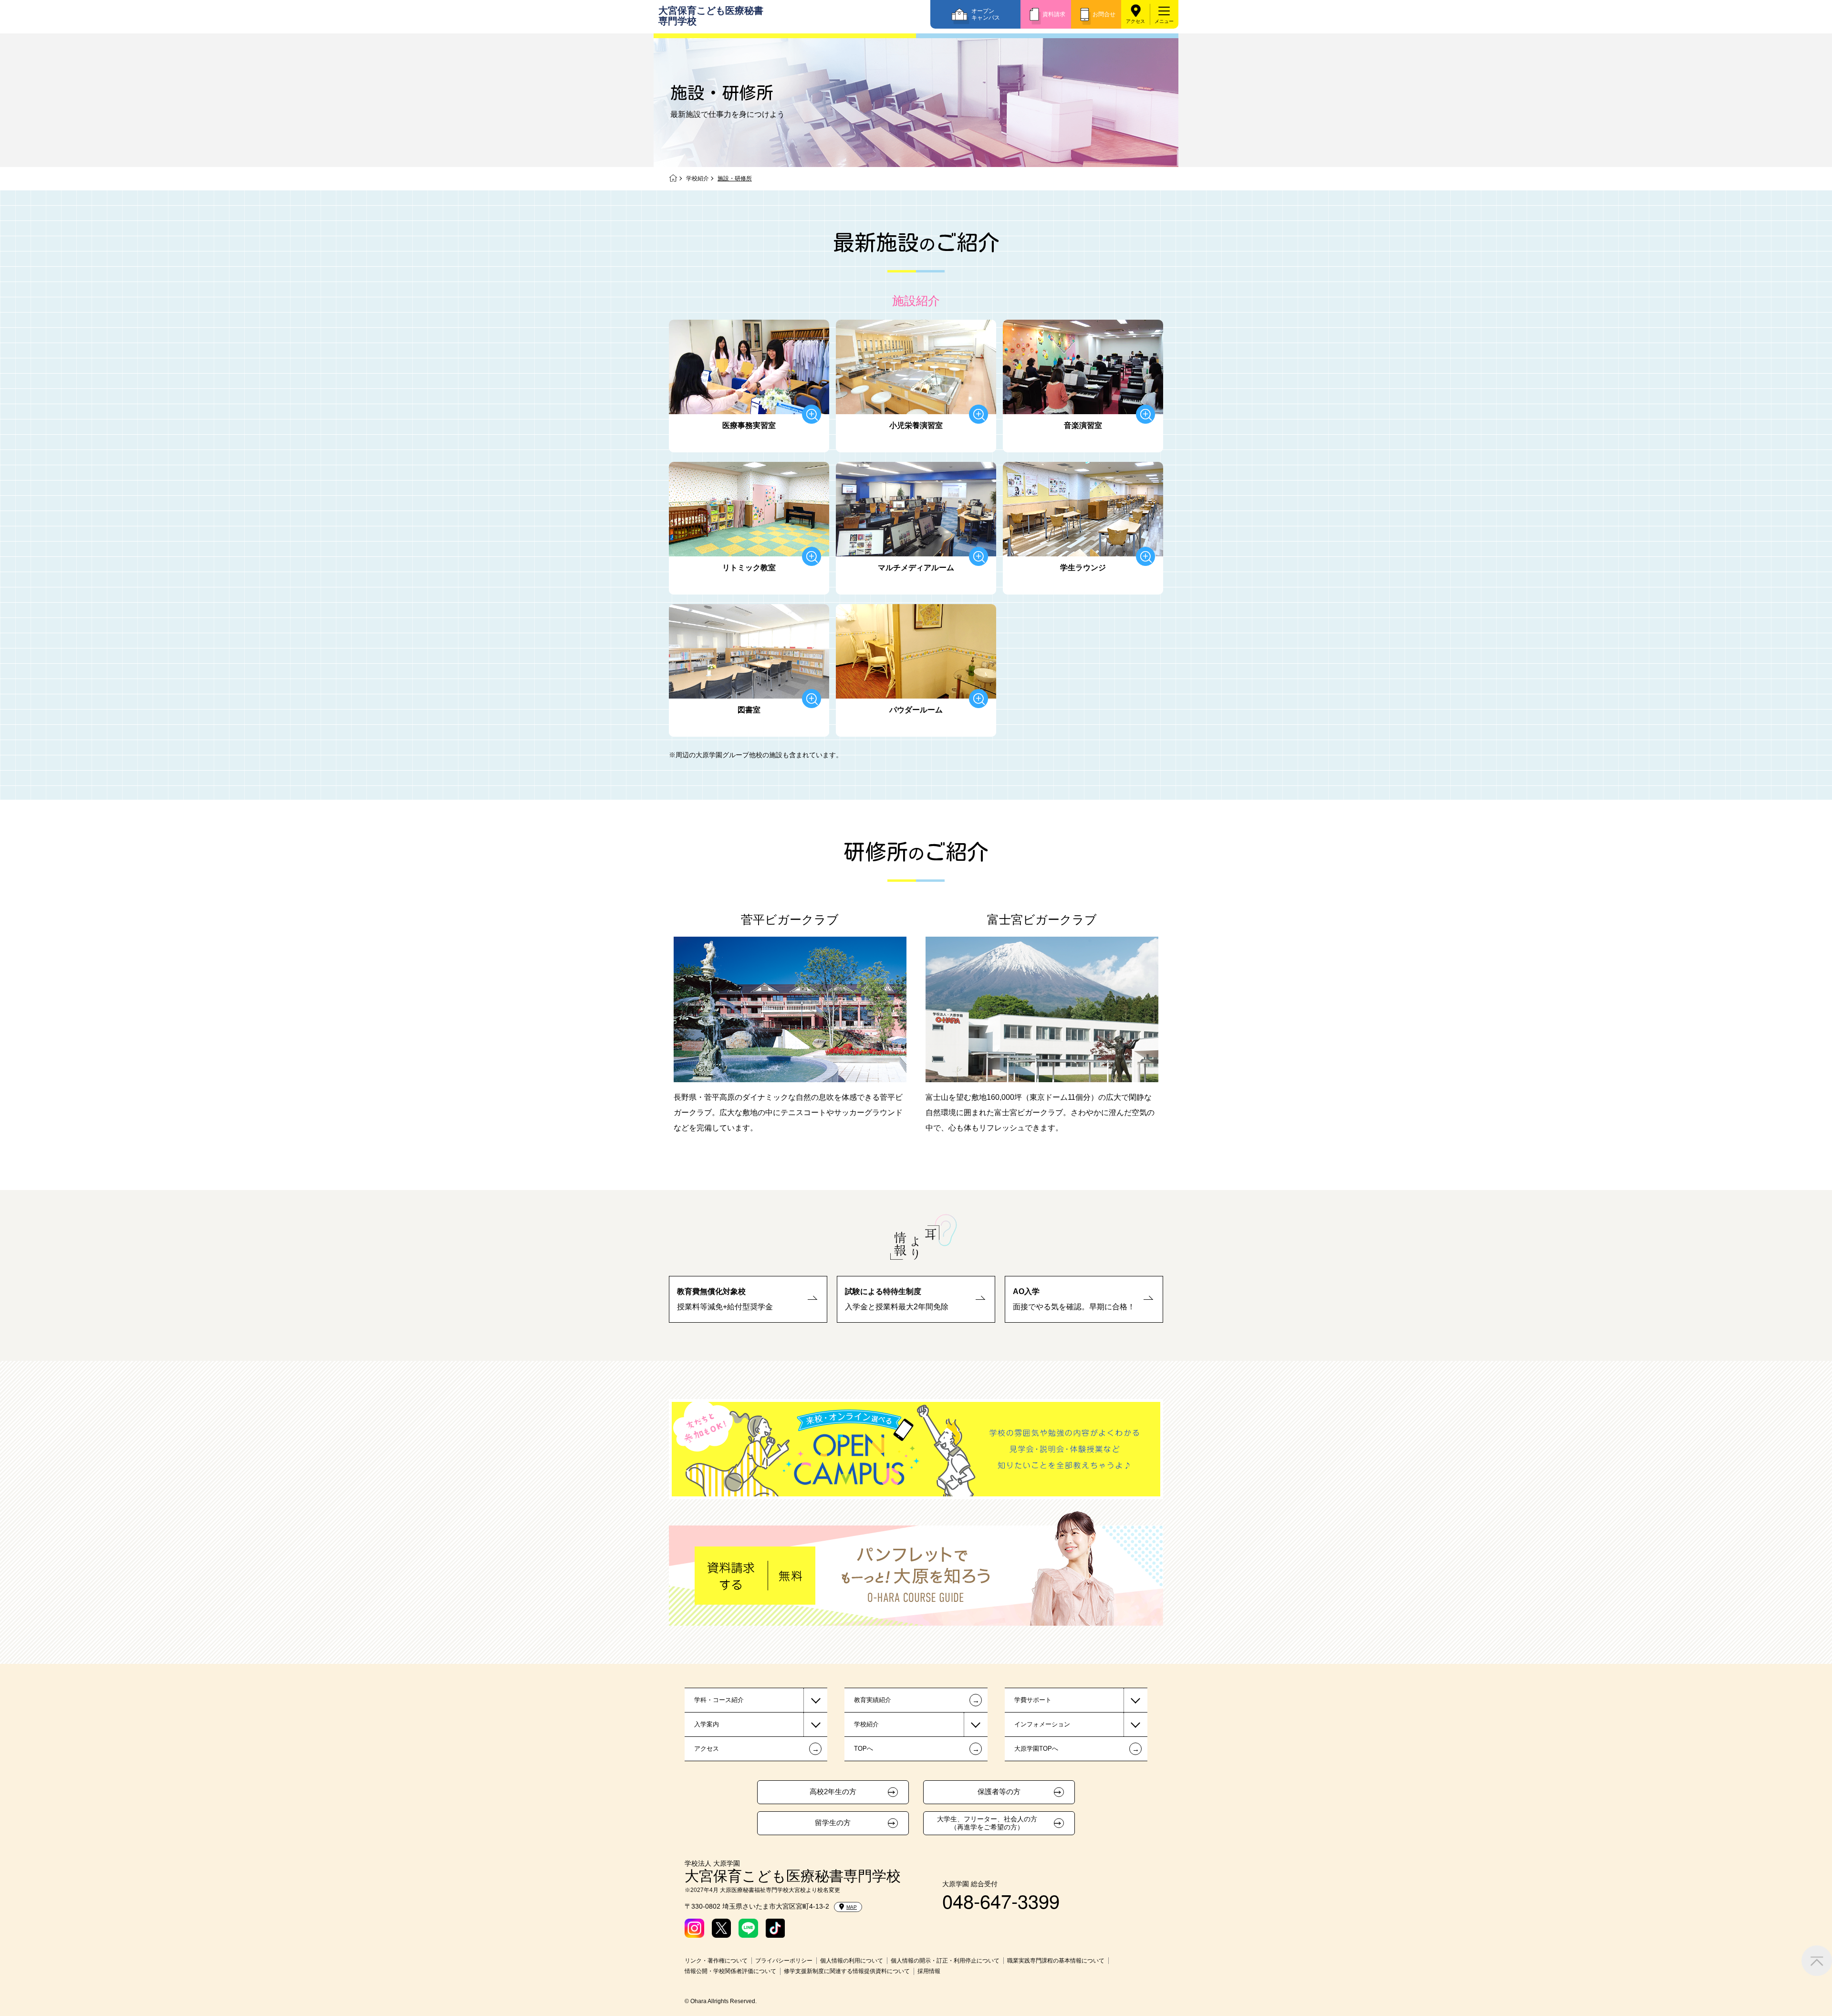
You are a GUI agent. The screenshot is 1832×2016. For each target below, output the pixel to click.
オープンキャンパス (986, 14)
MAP (852, 1907)
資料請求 (1054, 14)
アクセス (1135, 21)
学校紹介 (697, 178)
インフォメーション (1042, 1724)
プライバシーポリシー (784, 1961)
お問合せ (1104, 14)
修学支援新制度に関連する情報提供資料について (847, 1971)
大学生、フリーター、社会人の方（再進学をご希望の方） (987, 1823)
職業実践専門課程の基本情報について (1056, 1961)
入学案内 (707, 1724)
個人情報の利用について (852, 1961)
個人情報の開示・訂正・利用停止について (945, 1961)
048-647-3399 (1001, 1900)
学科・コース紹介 (719, 1700)
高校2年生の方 (833, 1792)
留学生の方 (833, 1823)
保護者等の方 (999, 1792)
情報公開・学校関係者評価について (730, 1971)
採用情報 (929, 1971)
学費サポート (1033, 1700)
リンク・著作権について (716, 1961)
